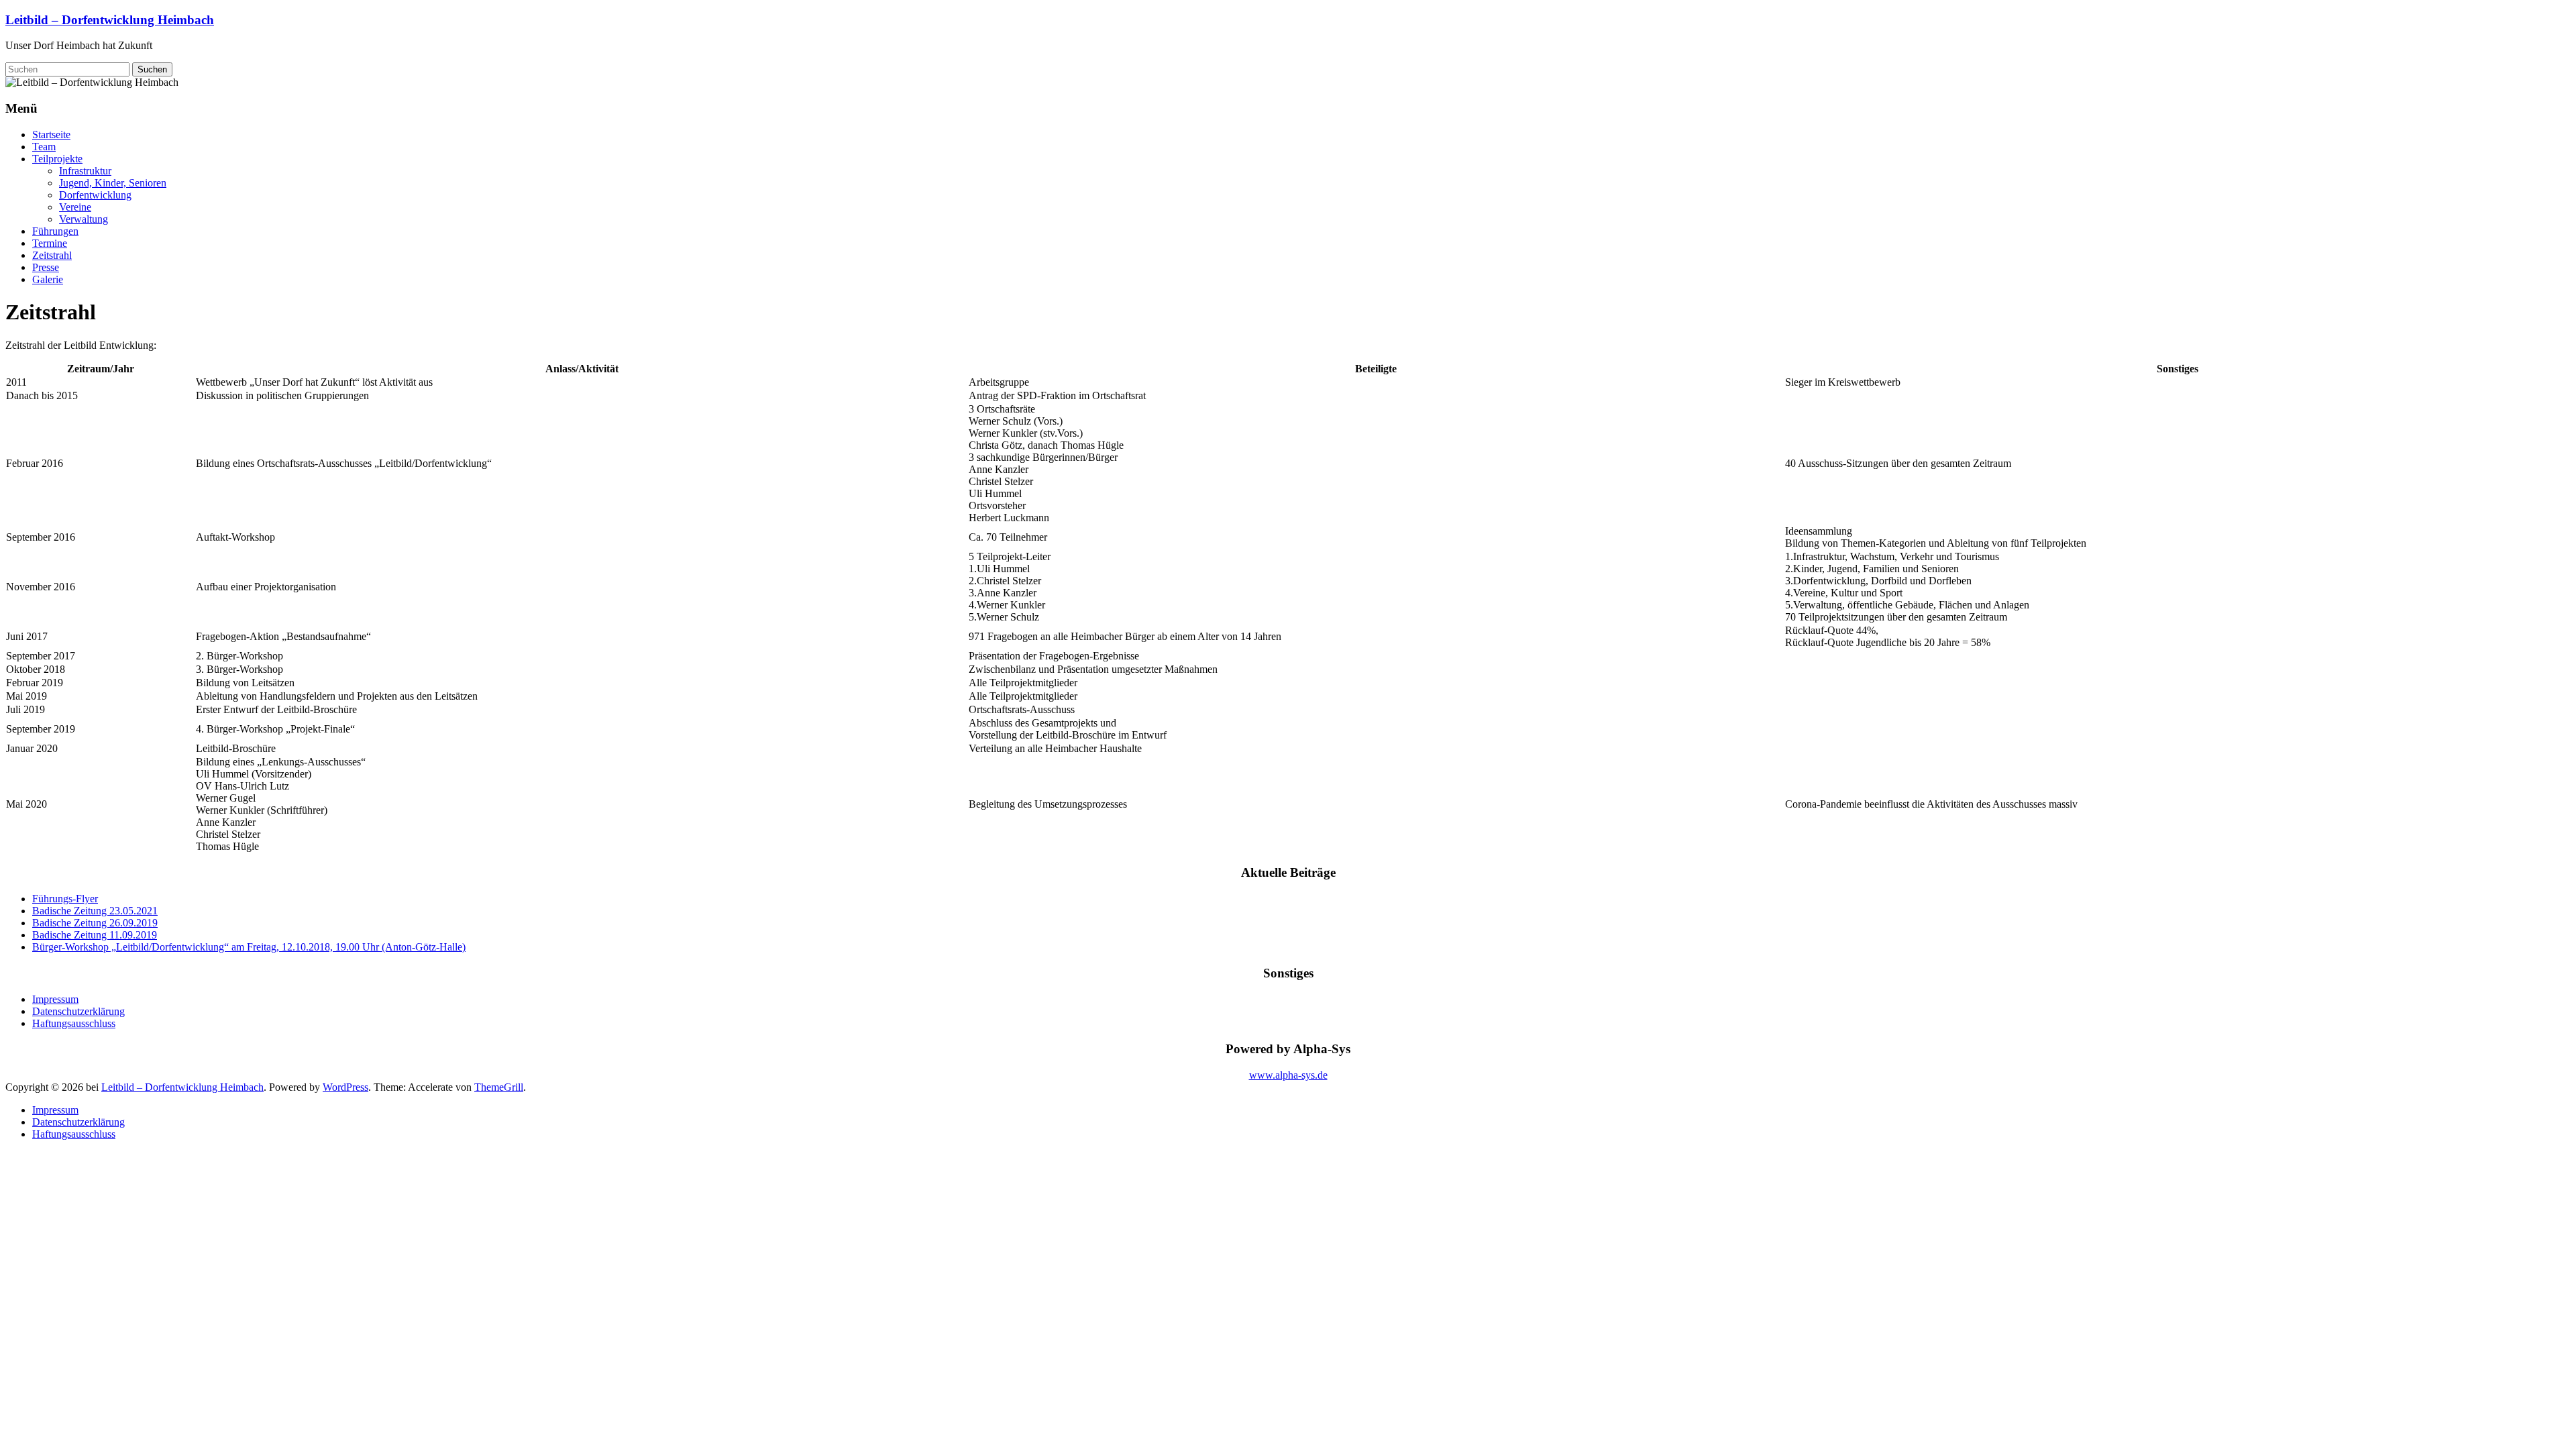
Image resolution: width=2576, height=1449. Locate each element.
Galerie (48, 279)
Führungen (55, 231)
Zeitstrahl (52, 255)
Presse (46, 267)
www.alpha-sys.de (1288, 1075)
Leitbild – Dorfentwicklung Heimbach (110, 20)
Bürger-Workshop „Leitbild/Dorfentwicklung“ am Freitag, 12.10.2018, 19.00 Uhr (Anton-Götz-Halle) (249, 947)
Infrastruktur (85, 171)
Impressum (55, 999)
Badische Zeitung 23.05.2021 (95, 911)
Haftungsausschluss (74, 1023)
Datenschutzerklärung (78, 1011)
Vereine (75, 207)
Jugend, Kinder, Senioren (113, 183)
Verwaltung (84, 219)
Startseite (51, 135)
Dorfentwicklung (95, 195)
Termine (50, 243)
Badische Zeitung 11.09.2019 (95, 935)
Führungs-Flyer (65, 899)
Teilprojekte (57, 159)
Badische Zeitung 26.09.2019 (95, 923)
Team (44, 147)
